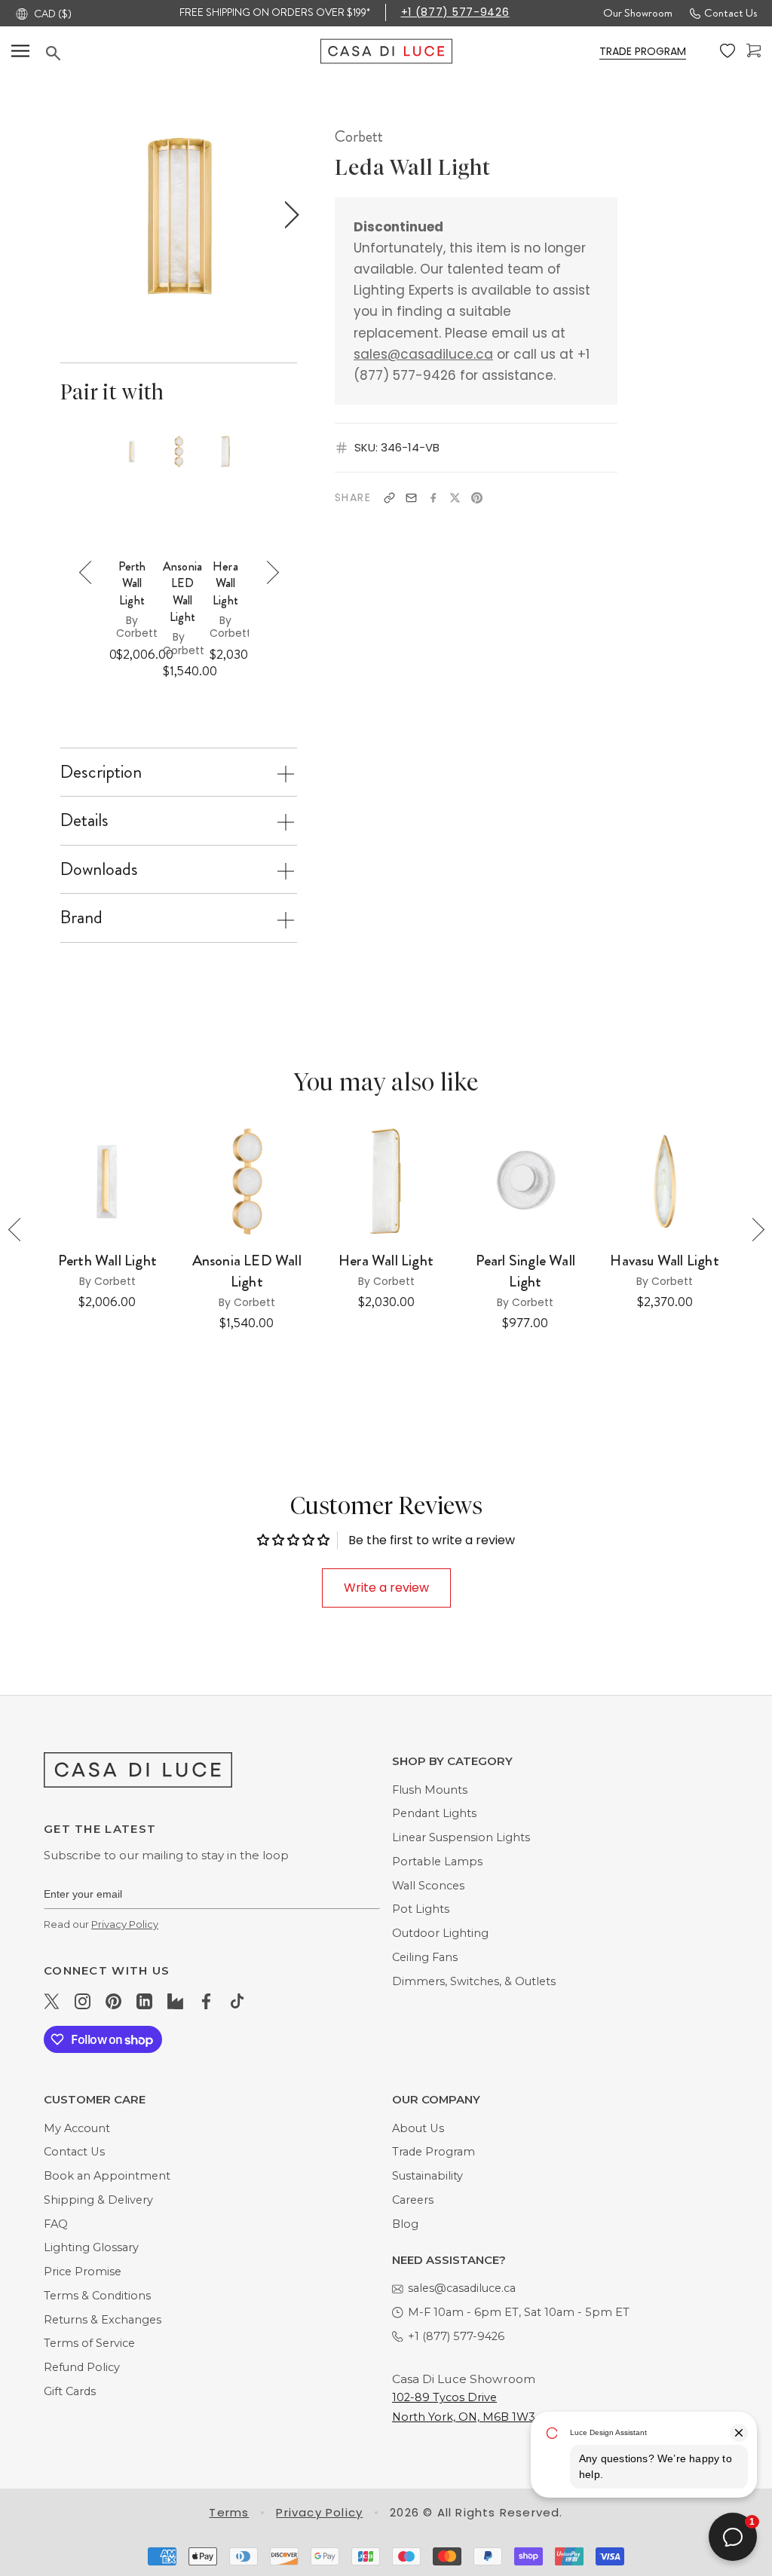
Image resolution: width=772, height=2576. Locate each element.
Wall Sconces (428, 1886)
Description (101, 772)
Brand (81, 917)
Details (84, 820)
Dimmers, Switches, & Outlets (474, 1981)
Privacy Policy (125, 1924)
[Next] (267, 572)
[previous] (67, 215)
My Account (77, 2128)
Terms (229, 2512)
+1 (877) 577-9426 (455, 12)
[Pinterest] (477, 498)
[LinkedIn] (144, 2001)
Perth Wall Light (132, 584)
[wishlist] (728, 51)
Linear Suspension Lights (461, 1837)
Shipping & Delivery (98, 2200)
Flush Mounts (430, 1790)
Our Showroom (638, 13)
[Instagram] (83, 2001)
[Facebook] (433, 498)
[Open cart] (754, 51)
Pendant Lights (434, 1813)
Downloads (99, 869)
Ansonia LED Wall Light (182, 592)
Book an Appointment (107, 2176)
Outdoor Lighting (440, 1933)
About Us (418, 2128)
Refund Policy (82, 2367)
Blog (405, 2224)
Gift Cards (70, 2391)
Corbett (359, 136)
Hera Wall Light (225, 584)
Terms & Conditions (97, 2296)
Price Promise (83, 2272)
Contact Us (731, 13)
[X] (455, 498)
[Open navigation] (20, 51)
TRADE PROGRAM (643, 51)
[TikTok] (237, 2001)
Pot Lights (421, 1909)
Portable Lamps (437, 1862)
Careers (413, 2200)
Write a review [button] (386, 1588)
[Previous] (91, 572)
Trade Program (433, 2152)
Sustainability (427, 2176)
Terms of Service (89, 2343)
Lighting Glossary (91, 2247)
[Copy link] (389, 498)
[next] (288, 215)
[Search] (183, 53)
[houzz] (175, 2001)
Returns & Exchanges (103, 2320)
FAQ (56, 2224)
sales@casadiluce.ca (423, 354)
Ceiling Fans (425, 1957)
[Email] (411, 498)
